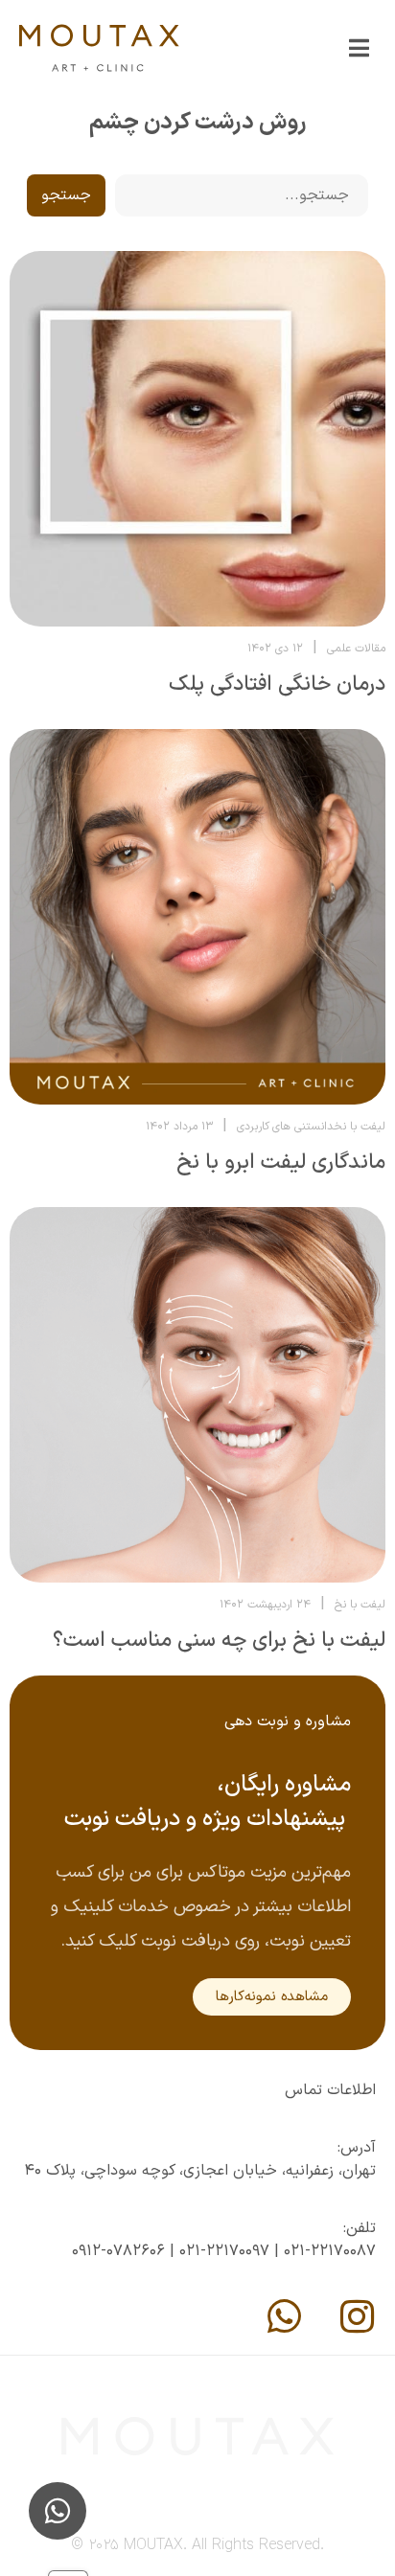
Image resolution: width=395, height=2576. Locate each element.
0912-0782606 (118, 2251)
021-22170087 (330, 2251)
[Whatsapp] (284, 2316)
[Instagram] (357, 2316)
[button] (359, 48)
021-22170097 (224, 2251)
